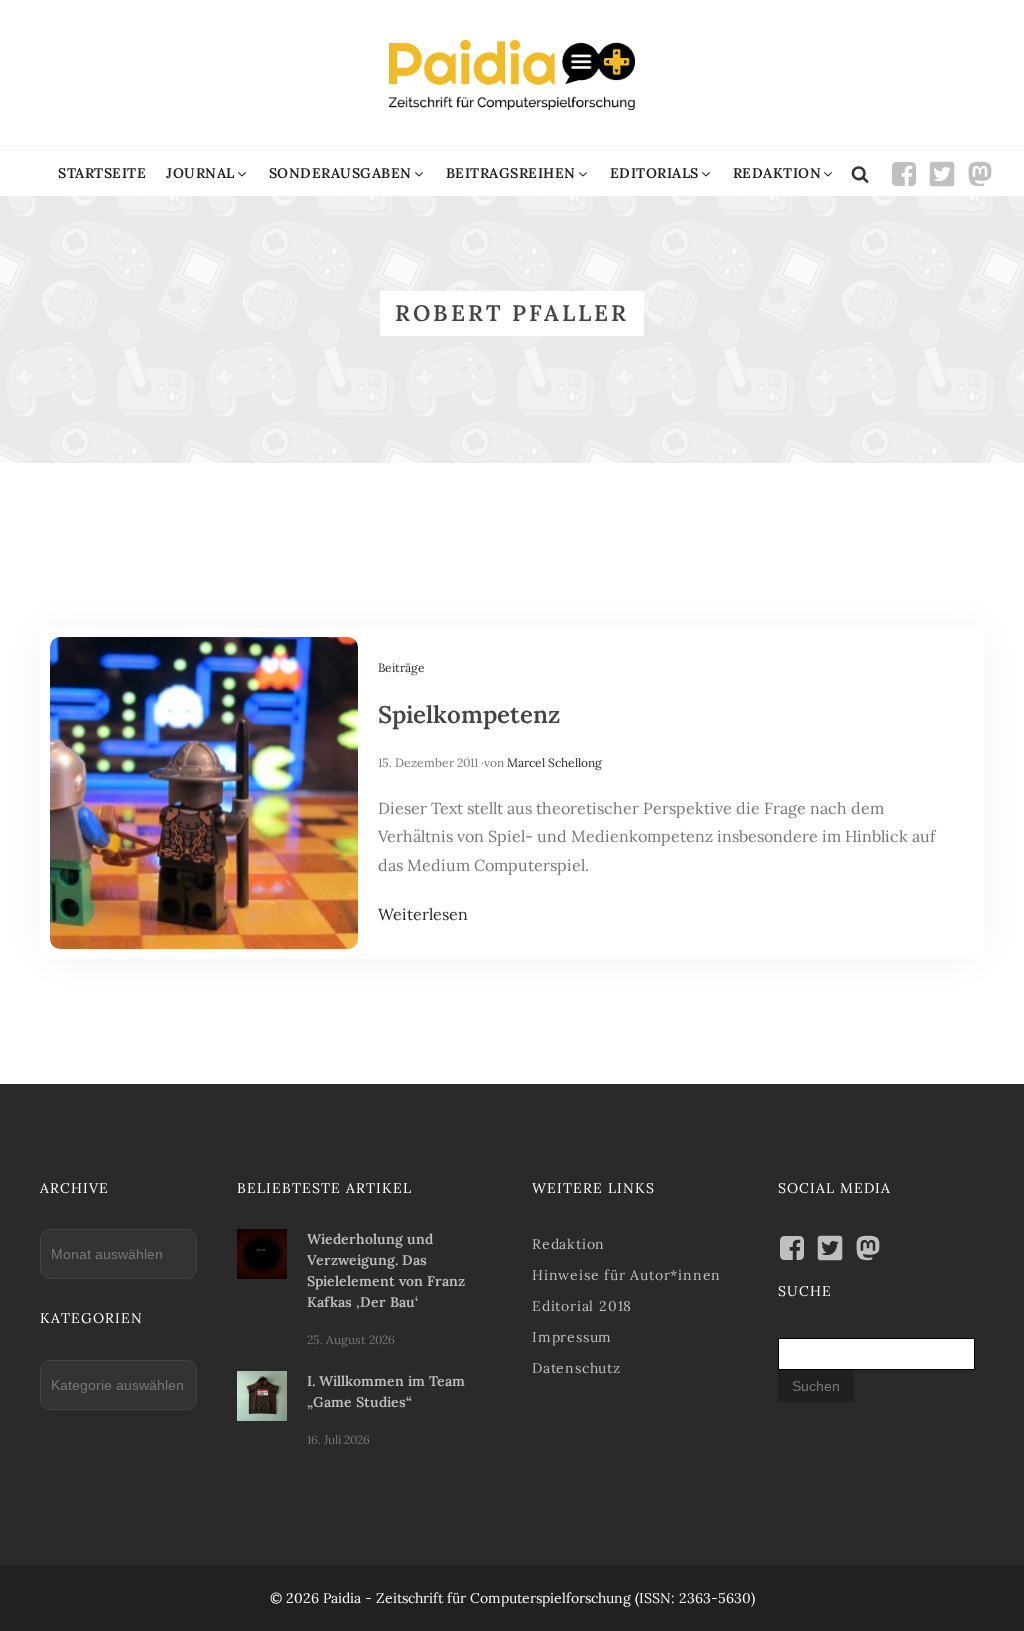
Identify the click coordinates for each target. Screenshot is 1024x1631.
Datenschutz (576, 1368)
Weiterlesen (423, 914)
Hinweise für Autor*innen (626, 1275)
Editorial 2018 (582, 1306)
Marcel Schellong (554, 762)
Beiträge (401, 667)
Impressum (572, 1337)
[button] (207, 173)
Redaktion (568, 1244)
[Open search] (860, 174)
